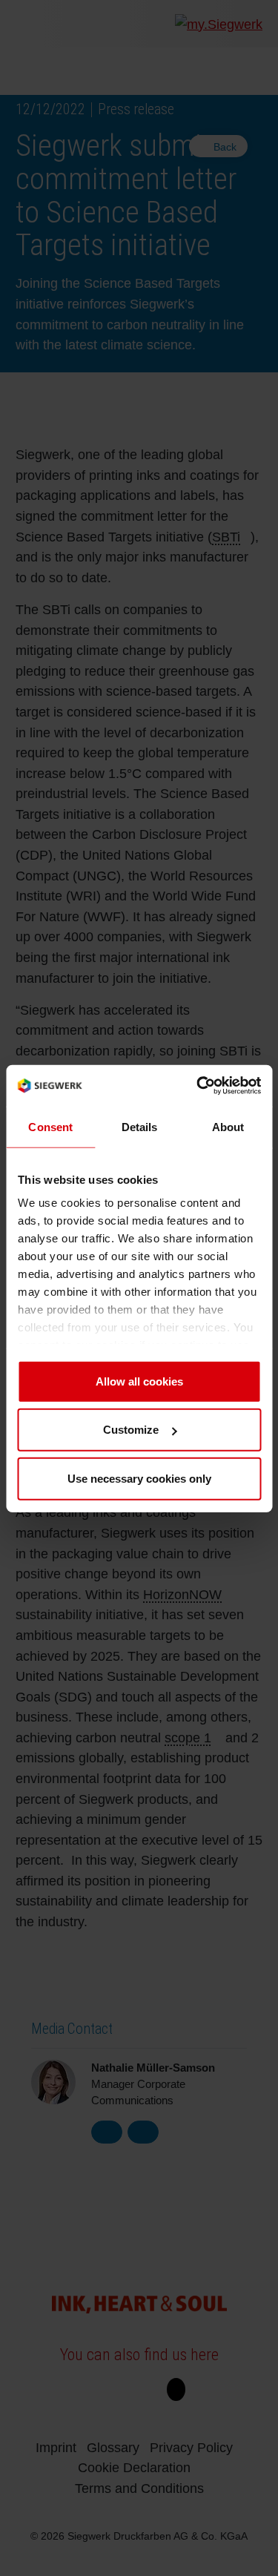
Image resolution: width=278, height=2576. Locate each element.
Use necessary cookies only (139, 1478)
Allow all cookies (139, 1381)
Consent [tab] (50, 1126)
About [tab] (228, 1126)
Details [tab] (139, 1126)
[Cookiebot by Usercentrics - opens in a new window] (198, 1085)
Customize (131, 1429)
